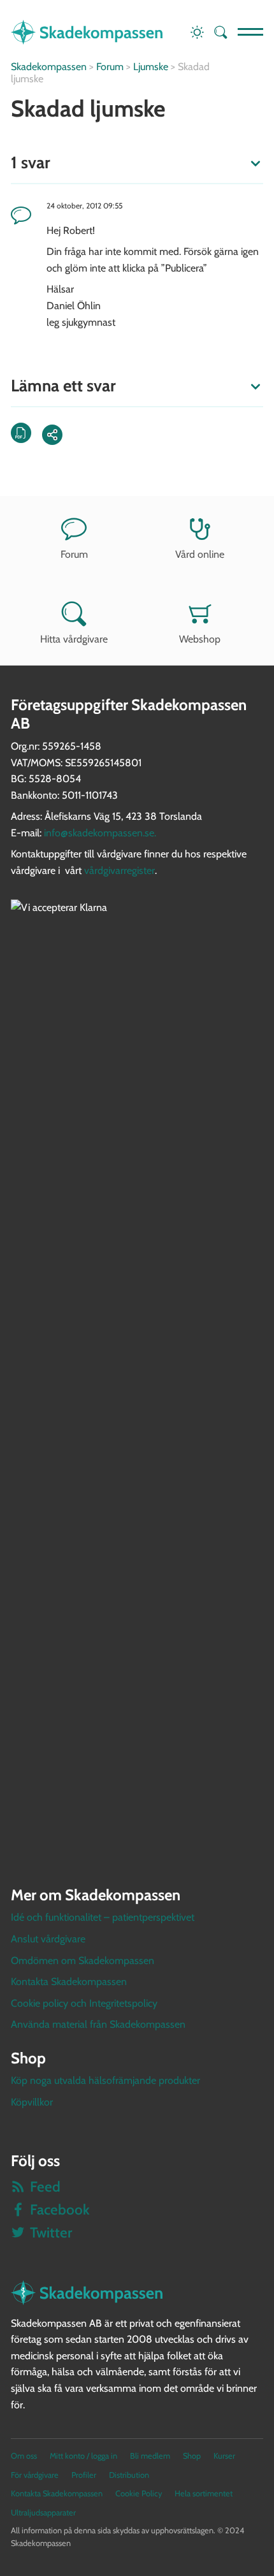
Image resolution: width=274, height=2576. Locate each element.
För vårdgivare (35, 2475)
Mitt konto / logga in (83, 2456)
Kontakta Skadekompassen (69, 1982)
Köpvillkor (32, 2102)
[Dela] (52, 435)
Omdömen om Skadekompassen (83, 1961)
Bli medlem (150, 2456)
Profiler (84, 2475)
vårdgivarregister (119, 870)
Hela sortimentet (204, 2493)
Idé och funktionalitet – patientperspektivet (103, 1917)
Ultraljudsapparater (43, 2513)
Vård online (200, 554)
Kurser (224, 2456)
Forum (74, 554)
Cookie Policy (139, 2493)
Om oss (24, 2456)
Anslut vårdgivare (48, 1939)
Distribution (129, 2475)
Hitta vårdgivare (74, 639)
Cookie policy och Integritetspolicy (84, 2003)
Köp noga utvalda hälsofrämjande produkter (105, 2080)
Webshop (200, 639)
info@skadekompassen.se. (100, 833)
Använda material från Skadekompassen (98, 2024)
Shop (192, 2456)
